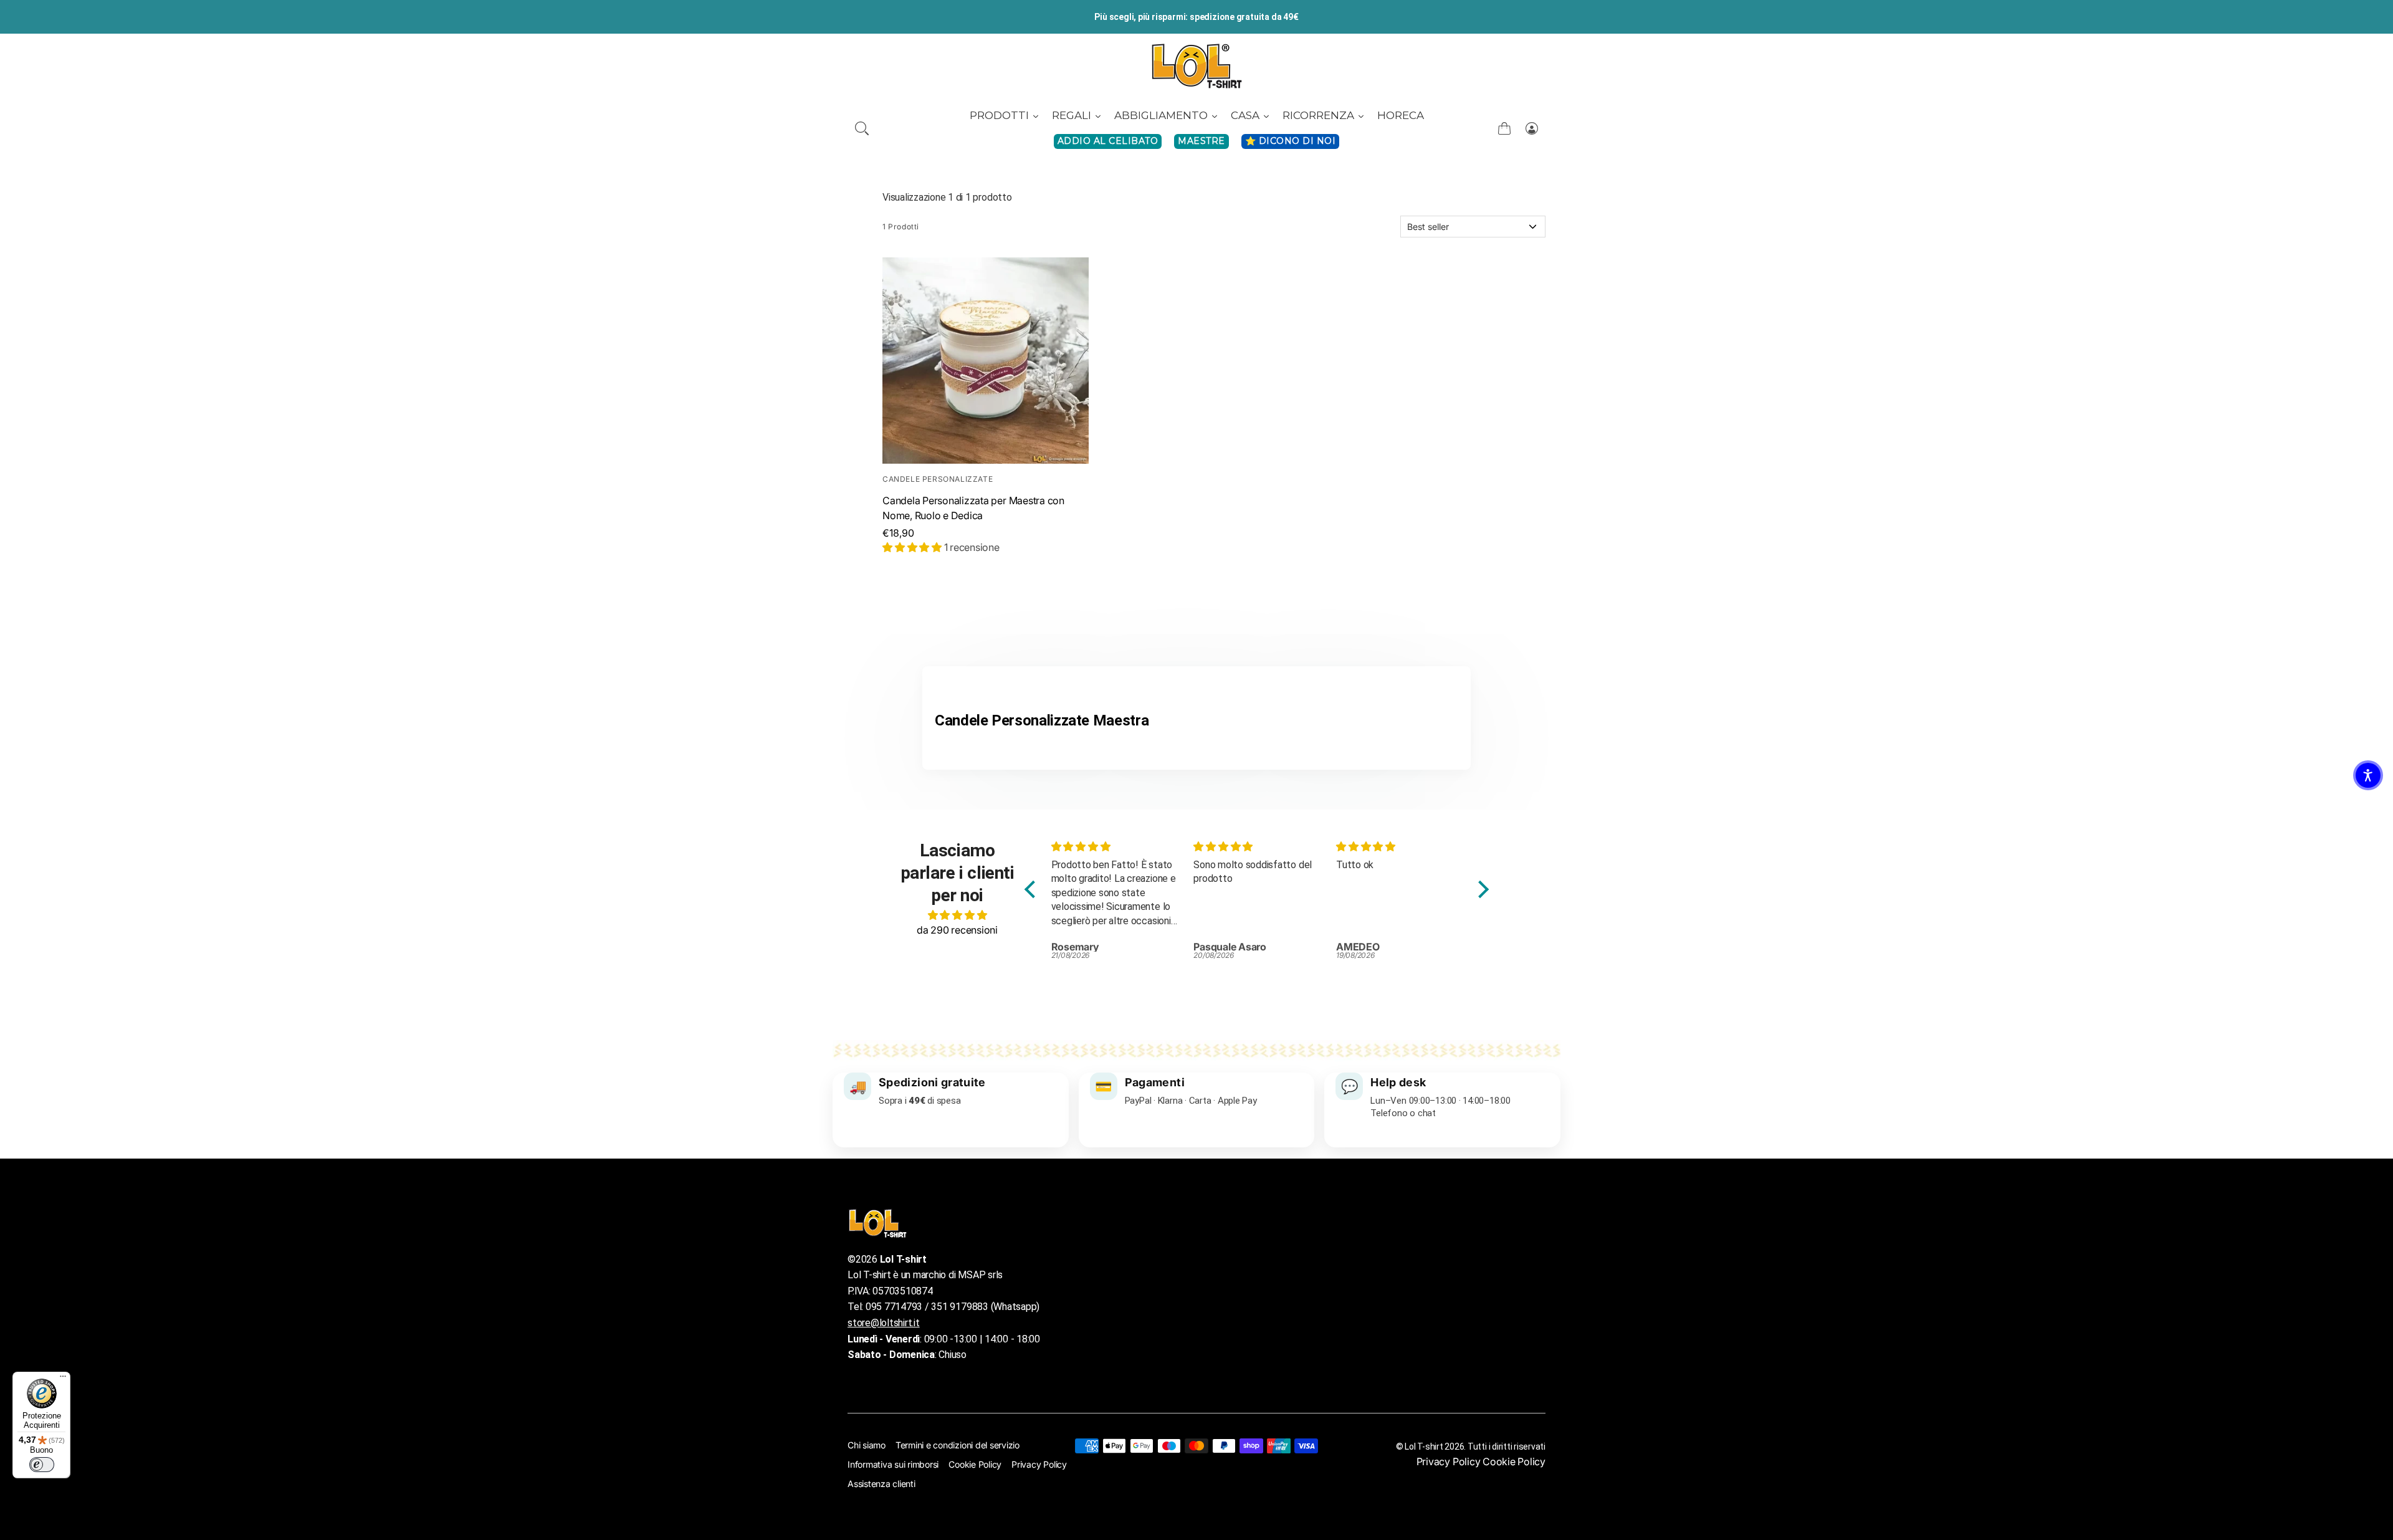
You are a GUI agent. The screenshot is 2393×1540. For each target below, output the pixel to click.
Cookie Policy (975, 1464)
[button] (862, 128)
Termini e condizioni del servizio (958, 1445)
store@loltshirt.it (884, 1323)
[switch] (42, 1465)
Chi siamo (867, 1445)
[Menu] (63, 1379)
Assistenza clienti (881, 1484)
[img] (957, 915)
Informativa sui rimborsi (893, 1464)
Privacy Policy (1039, 1464)
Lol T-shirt (1424, 1447)
